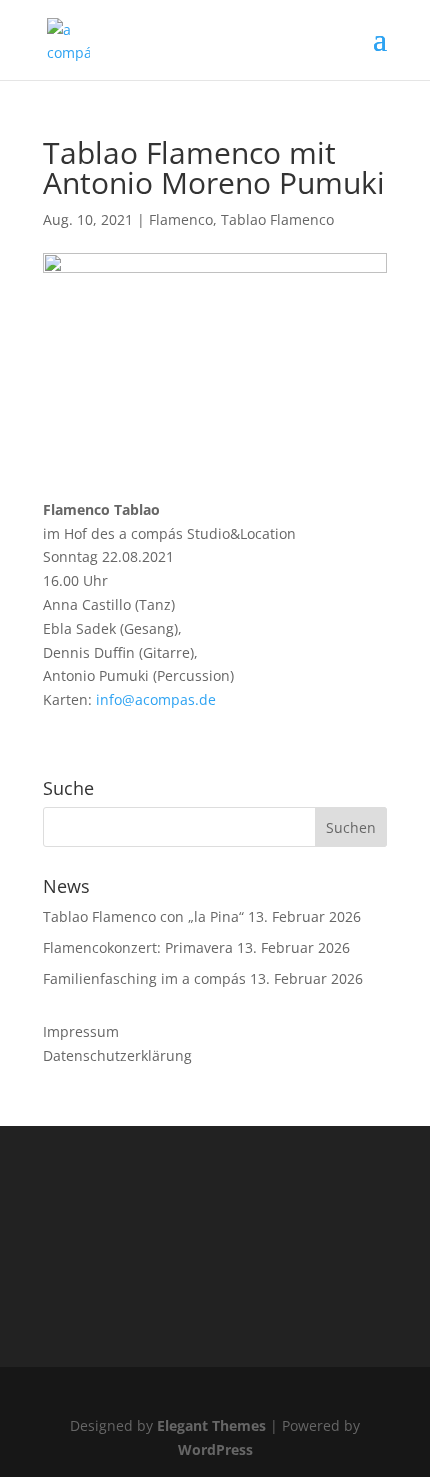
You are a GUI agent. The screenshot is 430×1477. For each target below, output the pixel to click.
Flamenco (181, 219)
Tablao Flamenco (277, 219)
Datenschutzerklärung (117, 1055)
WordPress (215, 1449)
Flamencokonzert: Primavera (138, 947)
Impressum (81, 1031)
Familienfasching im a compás (144, 978)
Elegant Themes (211, 1425)
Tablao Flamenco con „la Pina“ (143, 916)
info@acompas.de (156, 699)
